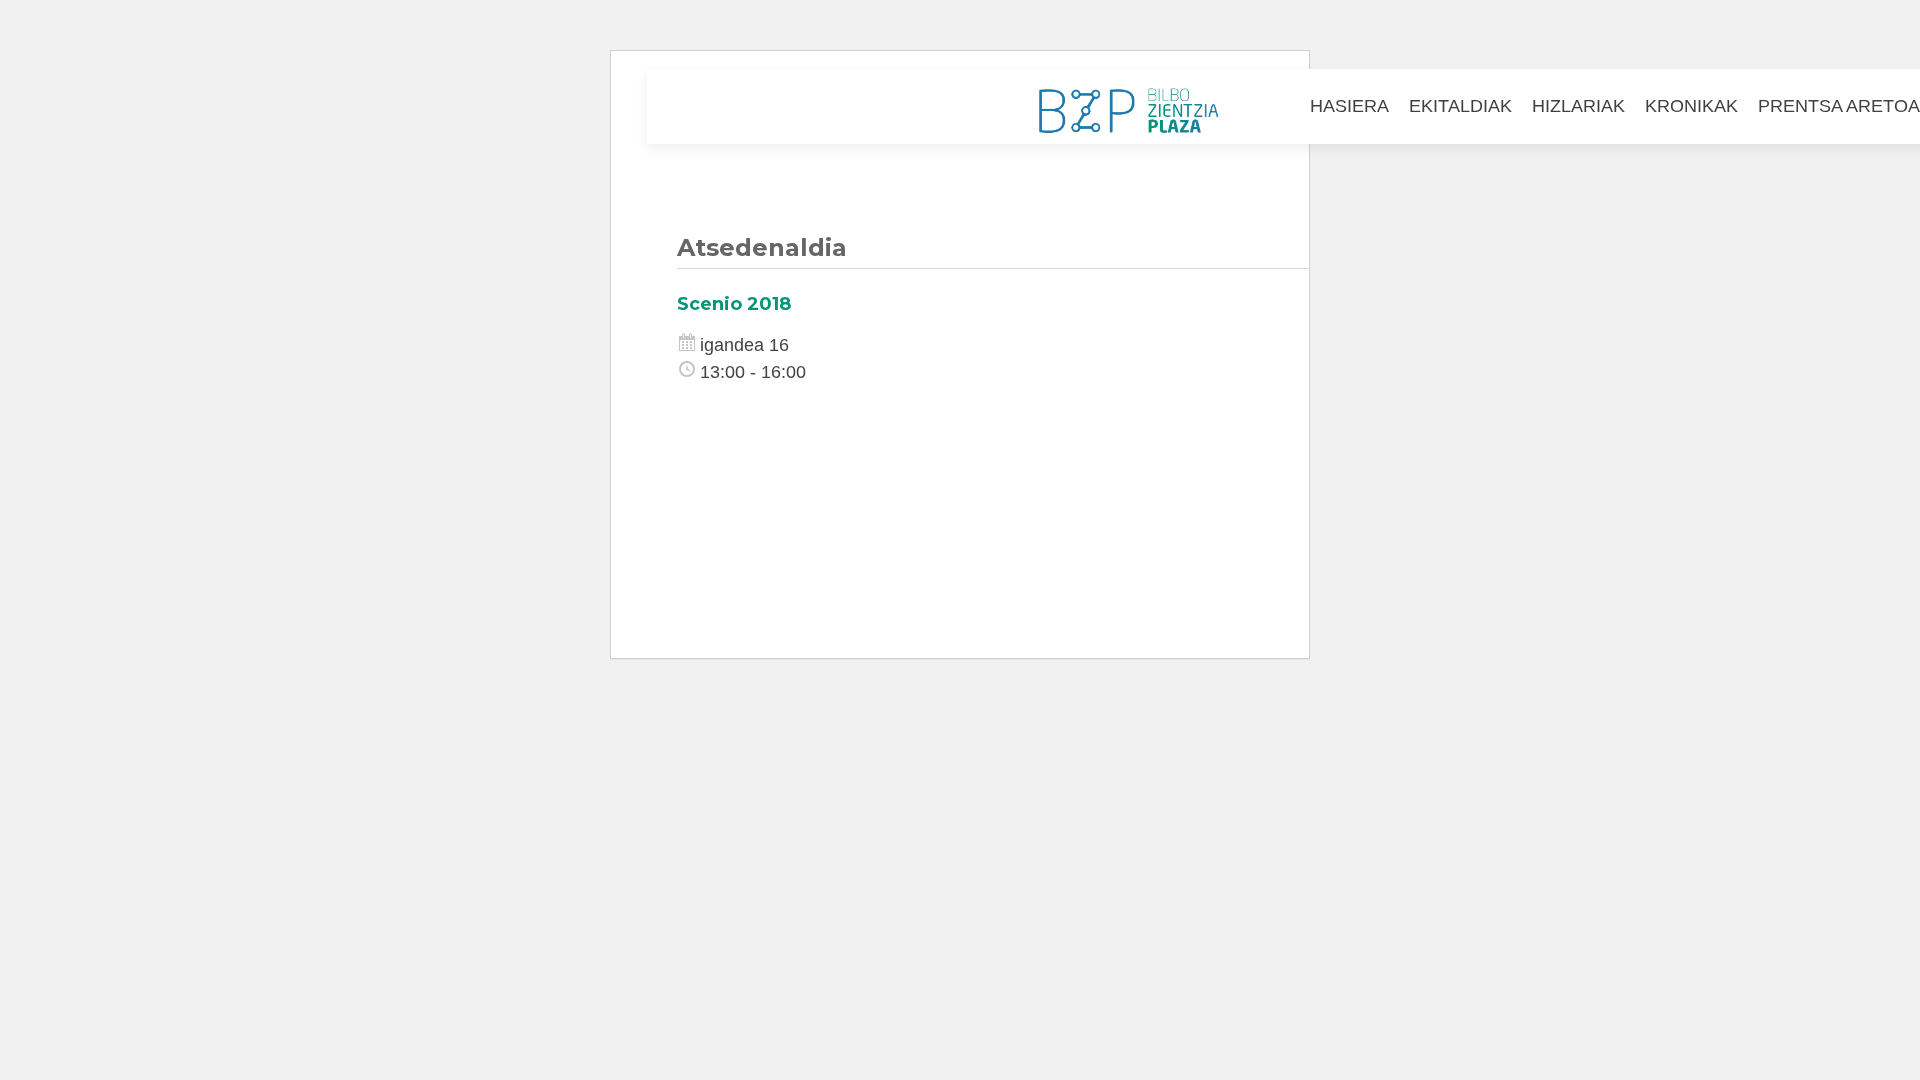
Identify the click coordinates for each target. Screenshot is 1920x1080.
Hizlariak (1578, 106)
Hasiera (1349, 106)
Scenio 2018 (734, 304)
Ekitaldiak (1460, 106)
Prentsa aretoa (1839, 106)
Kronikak (1691, 106)
